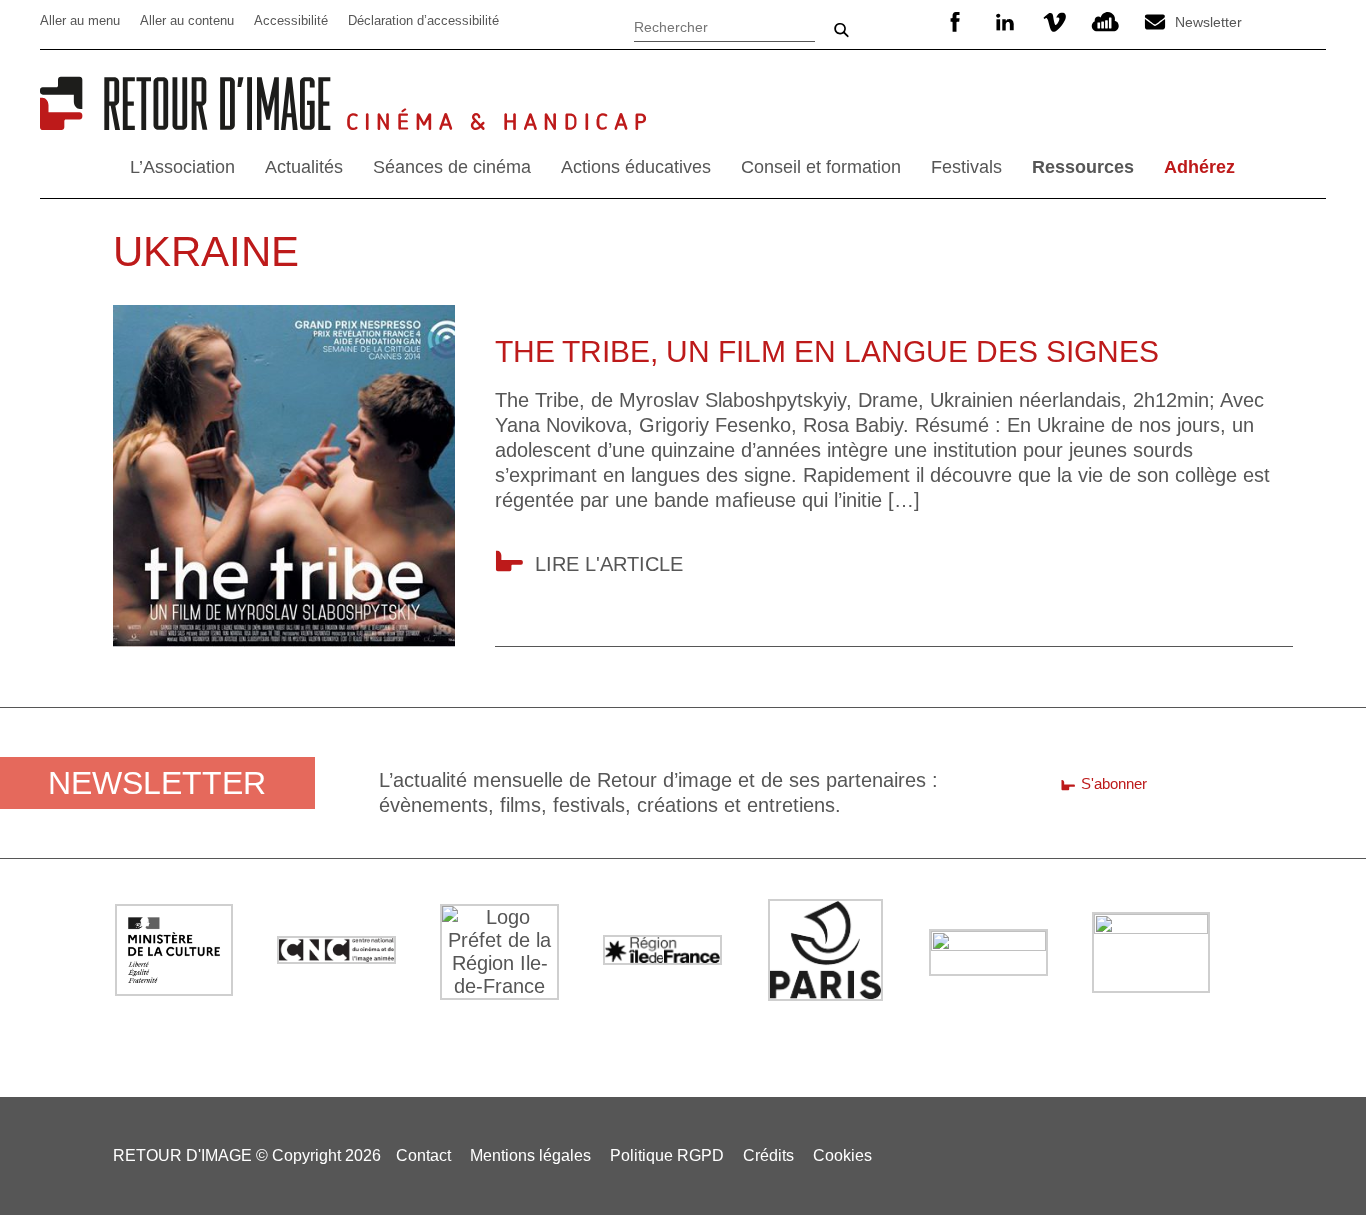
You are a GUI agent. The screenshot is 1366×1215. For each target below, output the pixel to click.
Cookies (842, 1155)
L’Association (182, 167)
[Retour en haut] (1318, 1165)
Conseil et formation (821, 167)
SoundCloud (1105, 22)
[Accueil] (193, 123)
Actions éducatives (636, 167)
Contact (423, 1155)
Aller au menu (80, 20)
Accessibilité (291, 20)
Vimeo (1055, 22)
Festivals (966, 167)
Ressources (1083, 167)
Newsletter (1208, 22)
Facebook (955, 22)
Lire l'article (609, 564)
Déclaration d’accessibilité (423, 20)
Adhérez (1199, 167)
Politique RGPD (667, 1155)
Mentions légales (530, 1155)
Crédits (768, 1155)
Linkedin (1005, 22)
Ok (841, 30)
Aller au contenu (187, 20)
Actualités (304, 167)
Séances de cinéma (452, 167)
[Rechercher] (724, 24)
